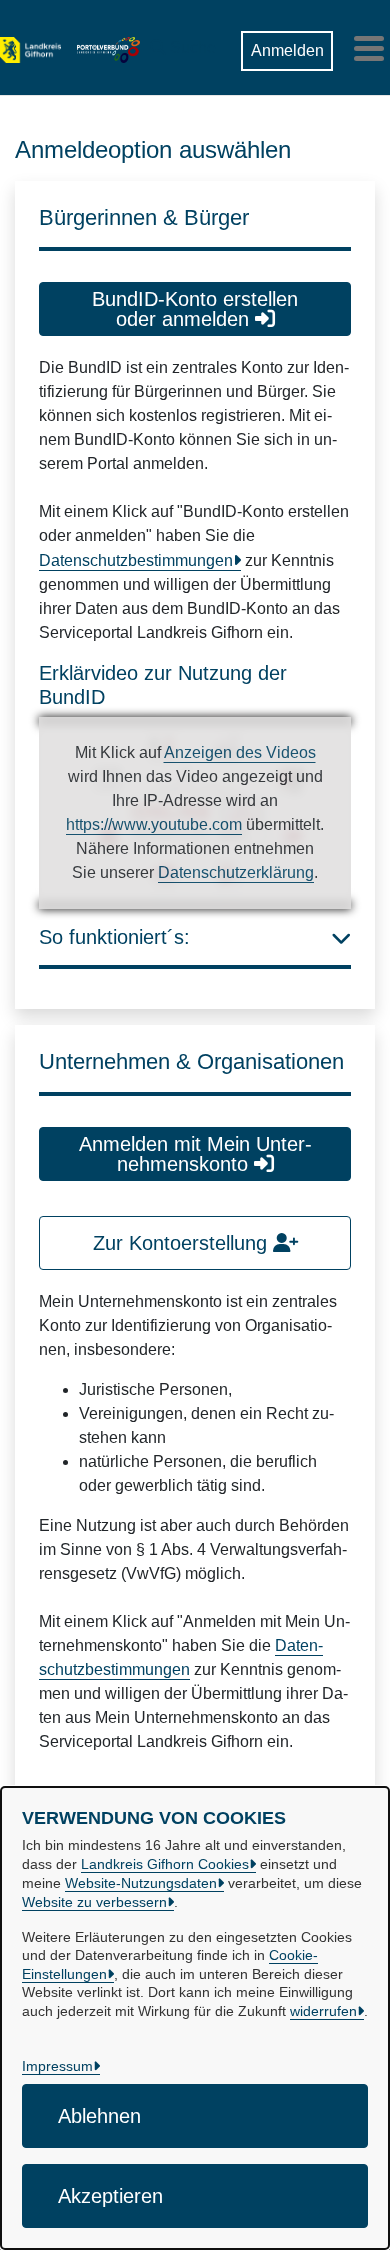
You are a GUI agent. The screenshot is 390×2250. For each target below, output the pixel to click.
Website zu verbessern (94, 1902)
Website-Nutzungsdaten (141, 1883)
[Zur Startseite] (30, 48)
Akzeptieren (110, 2196)
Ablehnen (99, 2116)
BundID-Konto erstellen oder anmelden (195, 309)
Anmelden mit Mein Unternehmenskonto (195, 1154)
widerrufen (323, 2011)
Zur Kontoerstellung (183, 1243)
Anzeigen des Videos (240, 752)
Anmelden (287, 50)
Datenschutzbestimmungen (136, 560)
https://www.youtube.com (154, 824)
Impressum (57, 2066)
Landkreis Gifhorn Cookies (165, 1864)
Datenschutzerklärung (236, 872)
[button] (183, 43)
